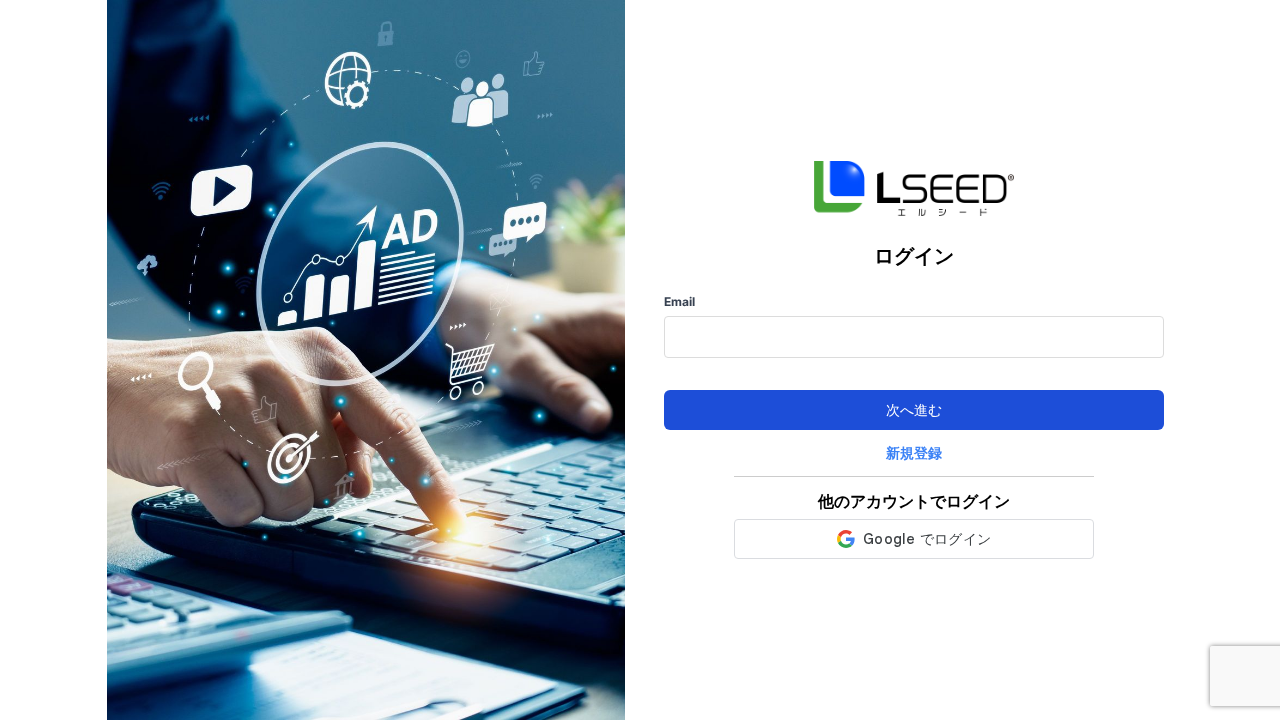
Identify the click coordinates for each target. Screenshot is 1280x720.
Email (679, 302)
